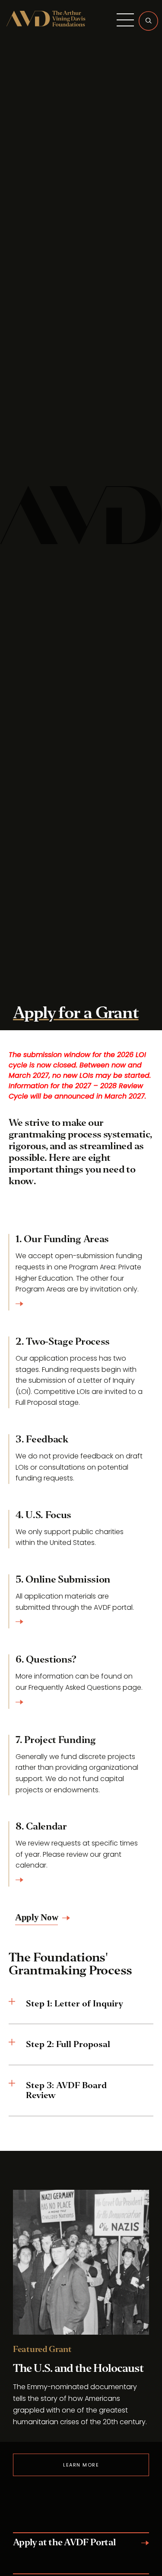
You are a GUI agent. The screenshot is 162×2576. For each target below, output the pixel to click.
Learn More (81, 2465)
